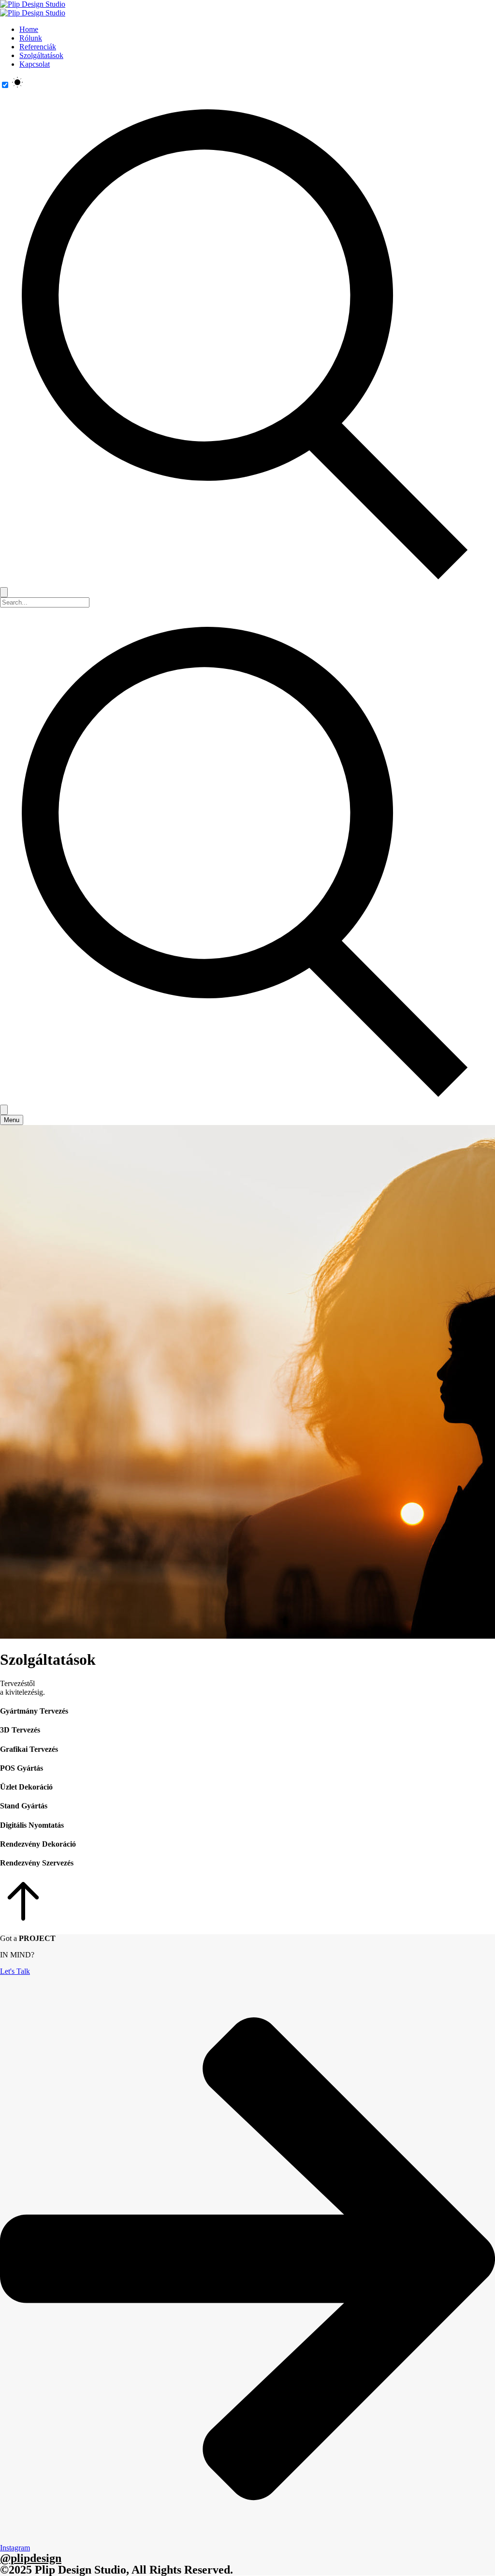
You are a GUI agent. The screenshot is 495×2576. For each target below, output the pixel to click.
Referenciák (38, 47)
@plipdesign (31, 2558)
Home (29, 29)
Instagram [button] (15, 2548)
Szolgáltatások (41, 55)
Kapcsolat (35, 64)
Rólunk (31, 38)
